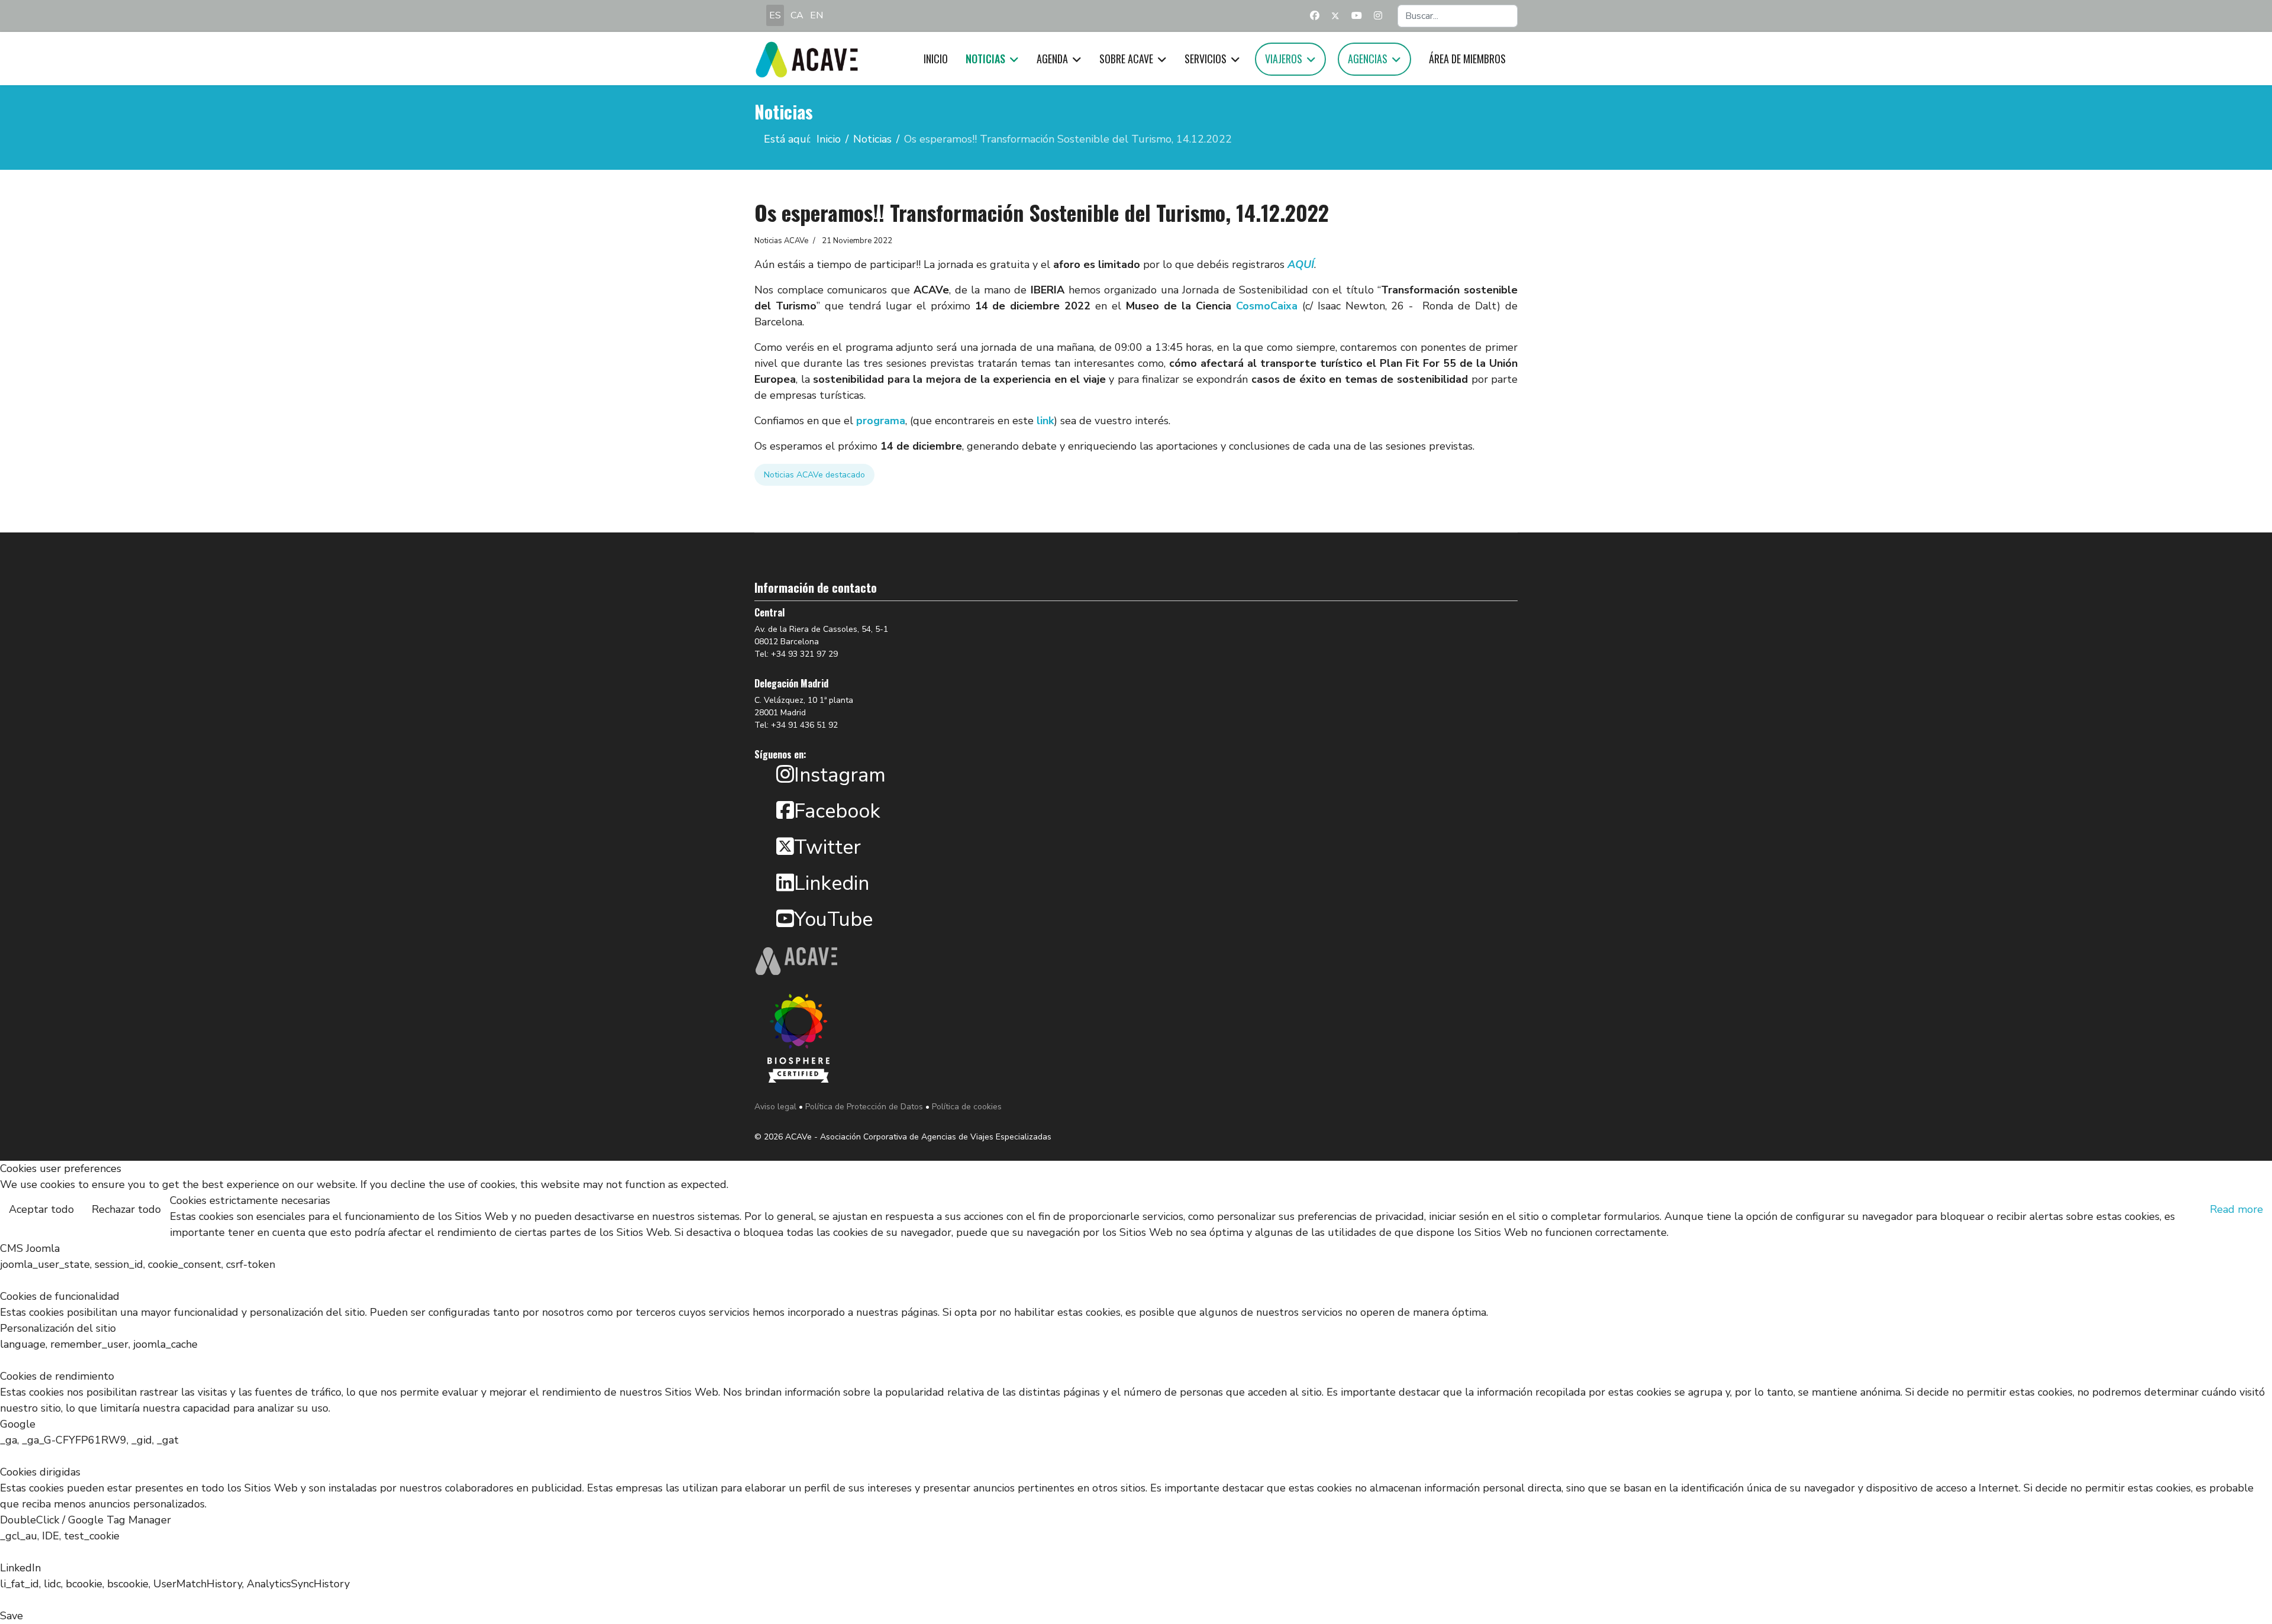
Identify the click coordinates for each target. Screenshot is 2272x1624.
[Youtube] (1357, 16)
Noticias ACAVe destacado (814, 475)
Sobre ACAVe (1126, 59)
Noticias (985, 59)
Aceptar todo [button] (41, 1209)
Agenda (1052, 59)
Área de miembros (1467, 59)
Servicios (1206, 59)
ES (775, 15)
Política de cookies (967, 1107)
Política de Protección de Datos (864, 1107)
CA (797, 15)
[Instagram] (1378, 16)
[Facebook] (1315, 16)
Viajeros (1284, 59)
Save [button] (12, 1616)
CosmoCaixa (1267, 306)
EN (816, 15)
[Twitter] (1335, 16)
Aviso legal (775, 1107)
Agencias (1368, 59)
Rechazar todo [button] (126, 1209)
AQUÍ (1301, 264)
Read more (2236, 1209)
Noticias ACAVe (781, 241)
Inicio (936, 59)
